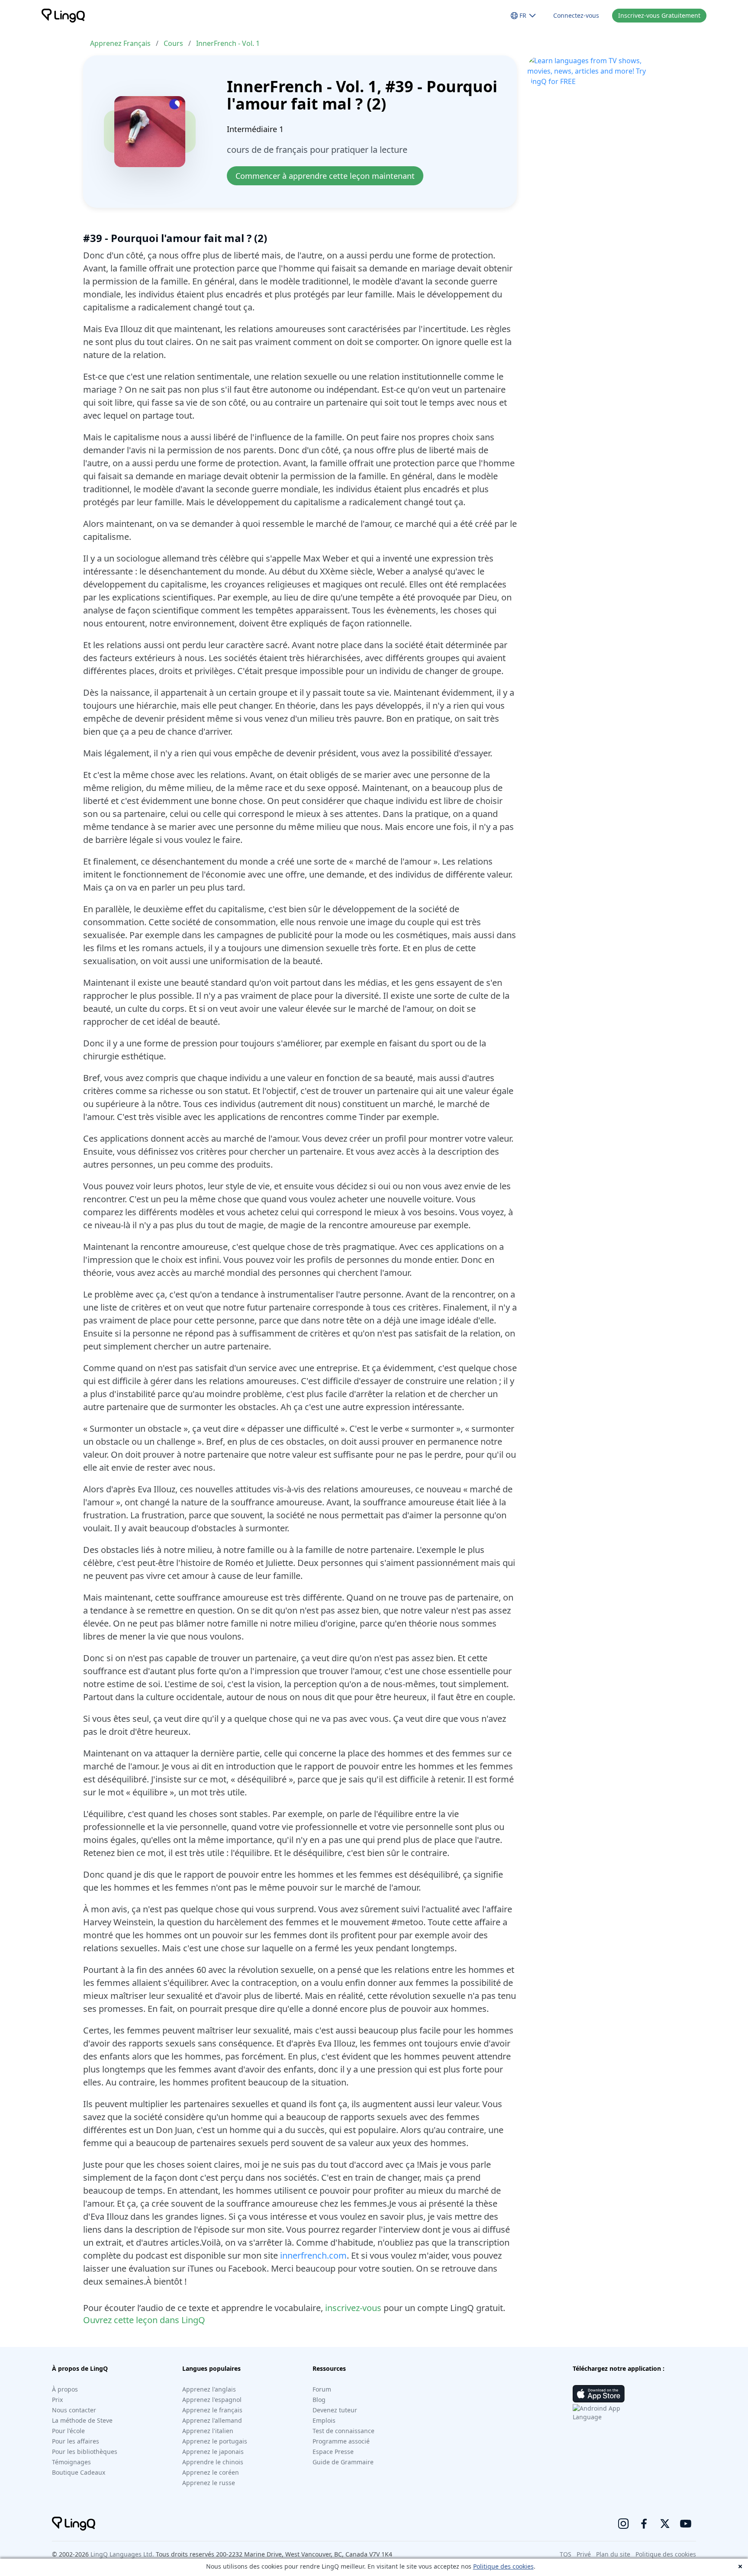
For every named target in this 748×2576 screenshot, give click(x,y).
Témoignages (71, 2462)
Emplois (324, 2420)
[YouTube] (686, 2524)
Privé (584, 2554)
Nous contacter (74, 2410)
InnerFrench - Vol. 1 (228, 43)
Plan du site (613, 2554)
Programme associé (341, 2441)
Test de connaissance (343, 2431)
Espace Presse (333, 2452)
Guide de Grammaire (343, 2462)
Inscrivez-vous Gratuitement (659, 15)
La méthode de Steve (82, 2420)
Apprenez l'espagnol (212, 2400)
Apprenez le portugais (215, 2441)
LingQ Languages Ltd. (122, 2554)
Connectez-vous (576, 15)
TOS (566, 2554)
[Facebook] (644, 2524)
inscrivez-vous (353, 2308)
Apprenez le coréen (211, 2472)
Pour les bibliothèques (85, 2452)
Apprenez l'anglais (209, 2389)
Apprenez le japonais (213, 2452)
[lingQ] (63, 16)
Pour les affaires (76, 2441)
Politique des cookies (503, 2566)
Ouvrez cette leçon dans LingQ (144, 2320)
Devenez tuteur (335, 2410)
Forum (322, 2389)
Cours (173, 43)
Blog (319, 2400)
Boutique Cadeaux (79, 2472)
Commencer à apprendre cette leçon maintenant (325, 176)
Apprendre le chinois (213, 2462)
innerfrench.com (313, 2255)
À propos (65, 2389)
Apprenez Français (120, 43)
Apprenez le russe (209, 2483)
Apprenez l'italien (208, 2431)
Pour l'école (68, 2431)
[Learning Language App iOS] (599, 2394)
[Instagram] (623, 2524)
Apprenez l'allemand (212, 2420)
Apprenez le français (212, 2410)
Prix (57, 2400)
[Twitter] (665, 2524)
